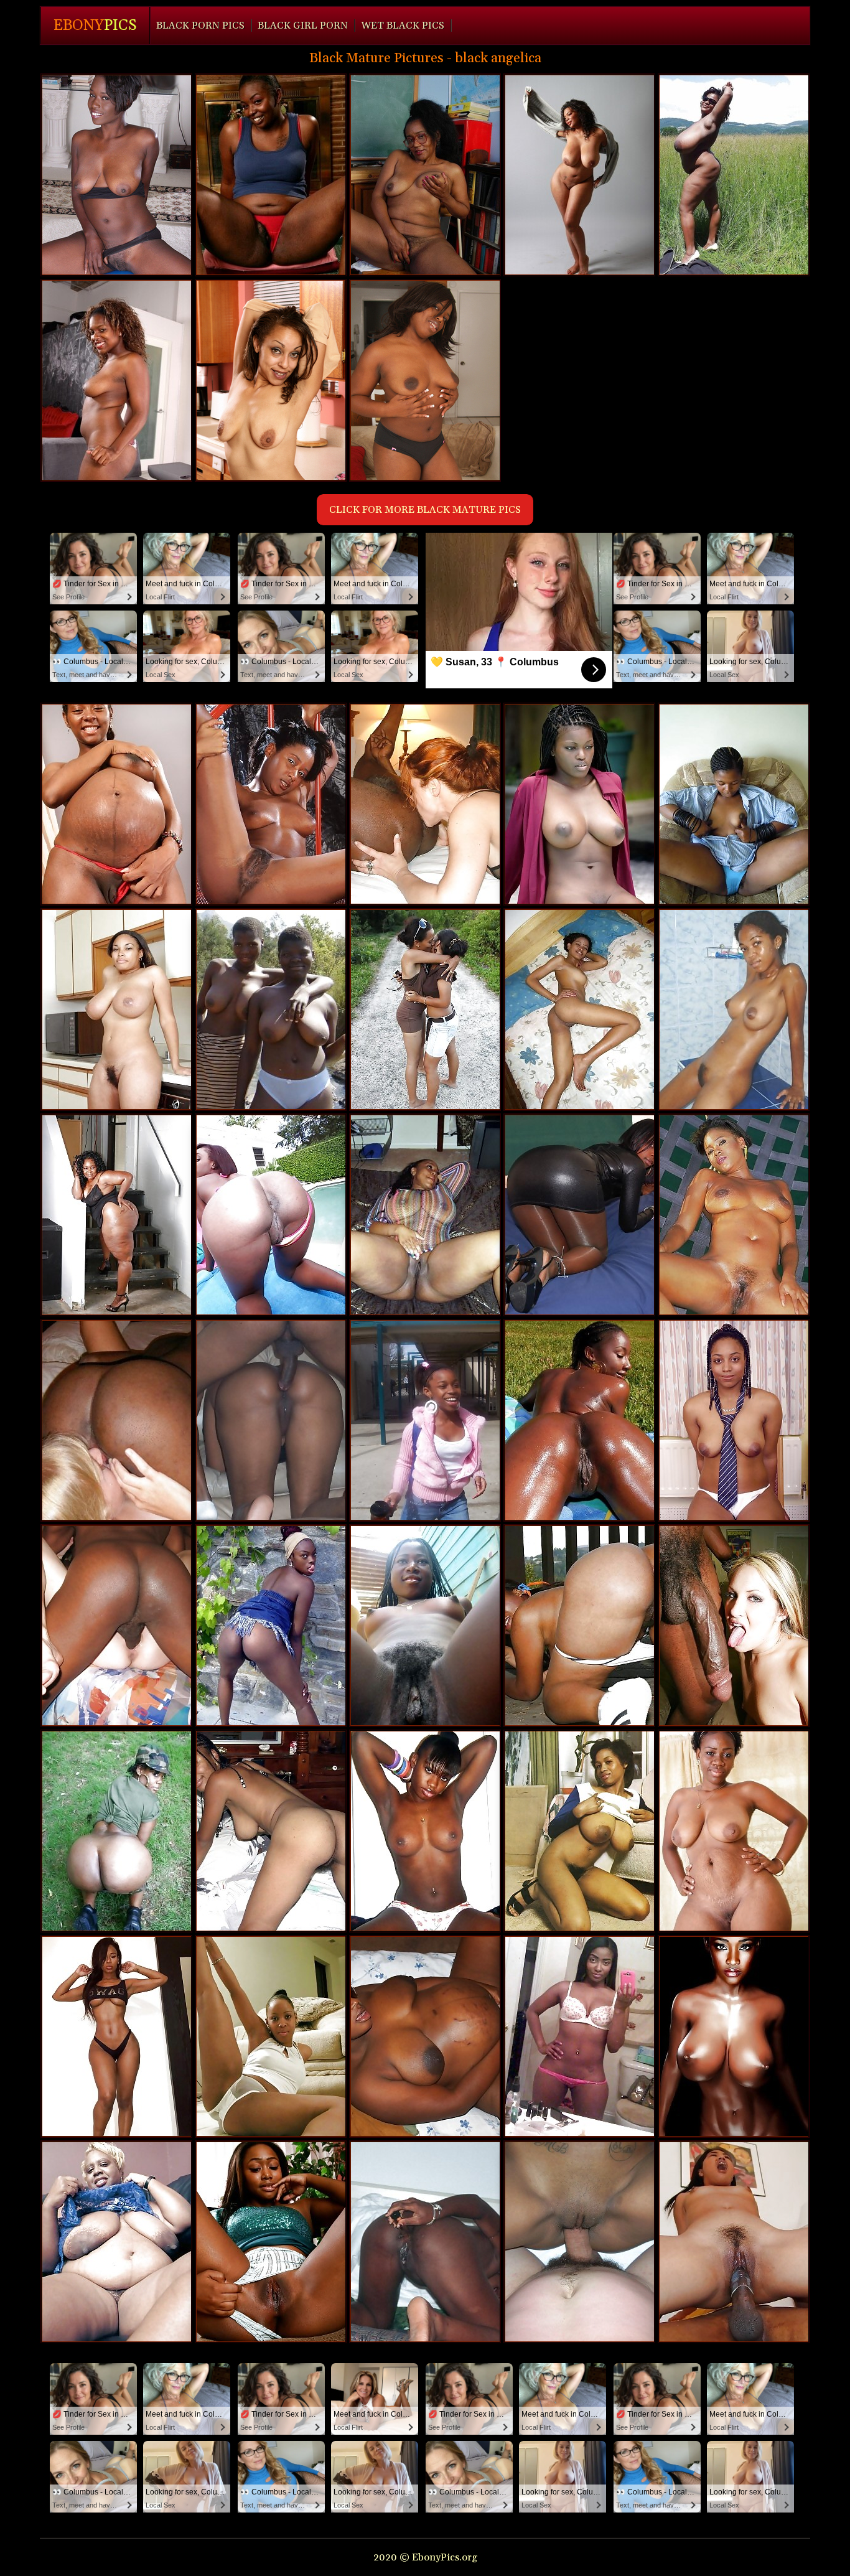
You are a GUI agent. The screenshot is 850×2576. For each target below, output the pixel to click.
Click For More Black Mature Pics (425, 510)
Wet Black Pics (403, 26)
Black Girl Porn (303, 26)
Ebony (95, 26)
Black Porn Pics (200, 26)
